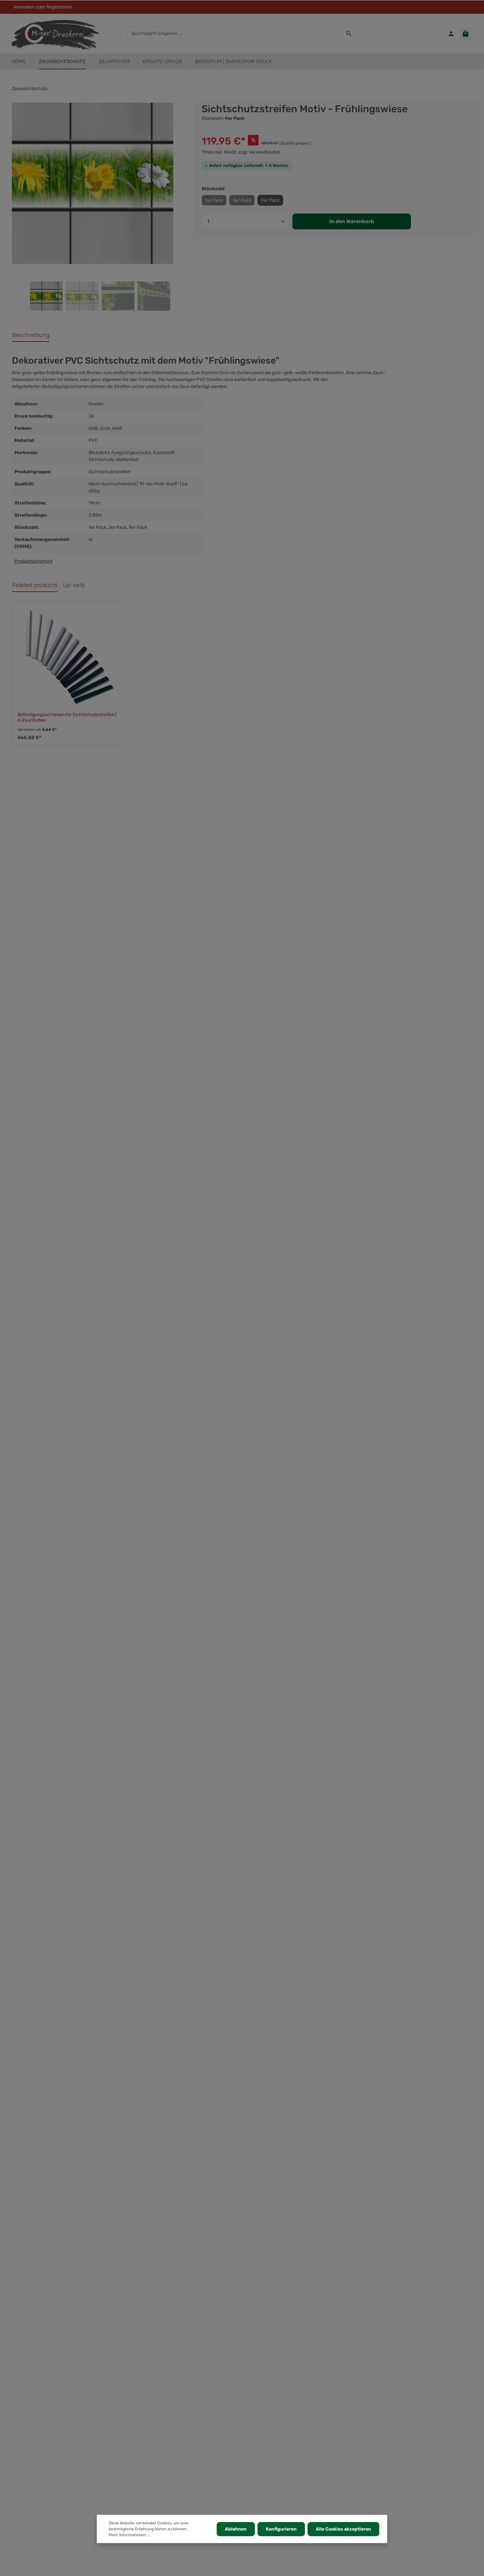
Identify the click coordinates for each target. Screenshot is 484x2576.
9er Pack (270, 200)
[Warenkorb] (466, 34)
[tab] (31, 335)
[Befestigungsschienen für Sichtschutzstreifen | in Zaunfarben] (67, 657)
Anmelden (24, 7)
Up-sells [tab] (74, 585)
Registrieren (59, 7)
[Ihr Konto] (451, 34)
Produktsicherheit (33, 561)
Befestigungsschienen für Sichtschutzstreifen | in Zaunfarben (67, 718)
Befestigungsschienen (66, 386)
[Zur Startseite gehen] (55, 34)
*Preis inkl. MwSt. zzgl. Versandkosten (241, 152)
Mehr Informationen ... (129, 2535)
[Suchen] (349, 34)
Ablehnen (236, 2529)
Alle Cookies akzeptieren (343, 2529)
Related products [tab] (35, 585)
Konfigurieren (281, 2529)
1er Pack (214, 200)
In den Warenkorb (352, 221)
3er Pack (242, 200)
